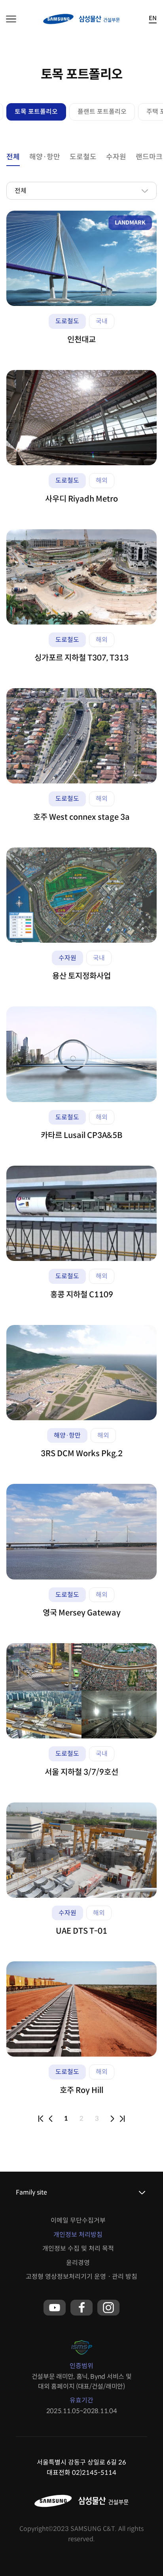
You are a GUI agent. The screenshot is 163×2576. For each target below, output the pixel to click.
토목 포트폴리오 (36, 112)
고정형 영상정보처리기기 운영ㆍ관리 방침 (81, 2277)
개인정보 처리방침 (78, 2235)
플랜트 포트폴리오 (102, 112)
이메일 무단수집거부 (78, 2220)
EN (153, 18)
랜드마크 (149, 157)
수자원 (116, 157)
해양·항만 (45, 157)
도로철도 (83, 157)
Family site (31, 2192)
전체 (13, 157)
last (122, 2119)
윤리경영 (78, 2263)
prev (51, 2119)
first (41, 2119)
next (112, 2119)
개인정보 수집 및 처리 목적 (78, 2249)
